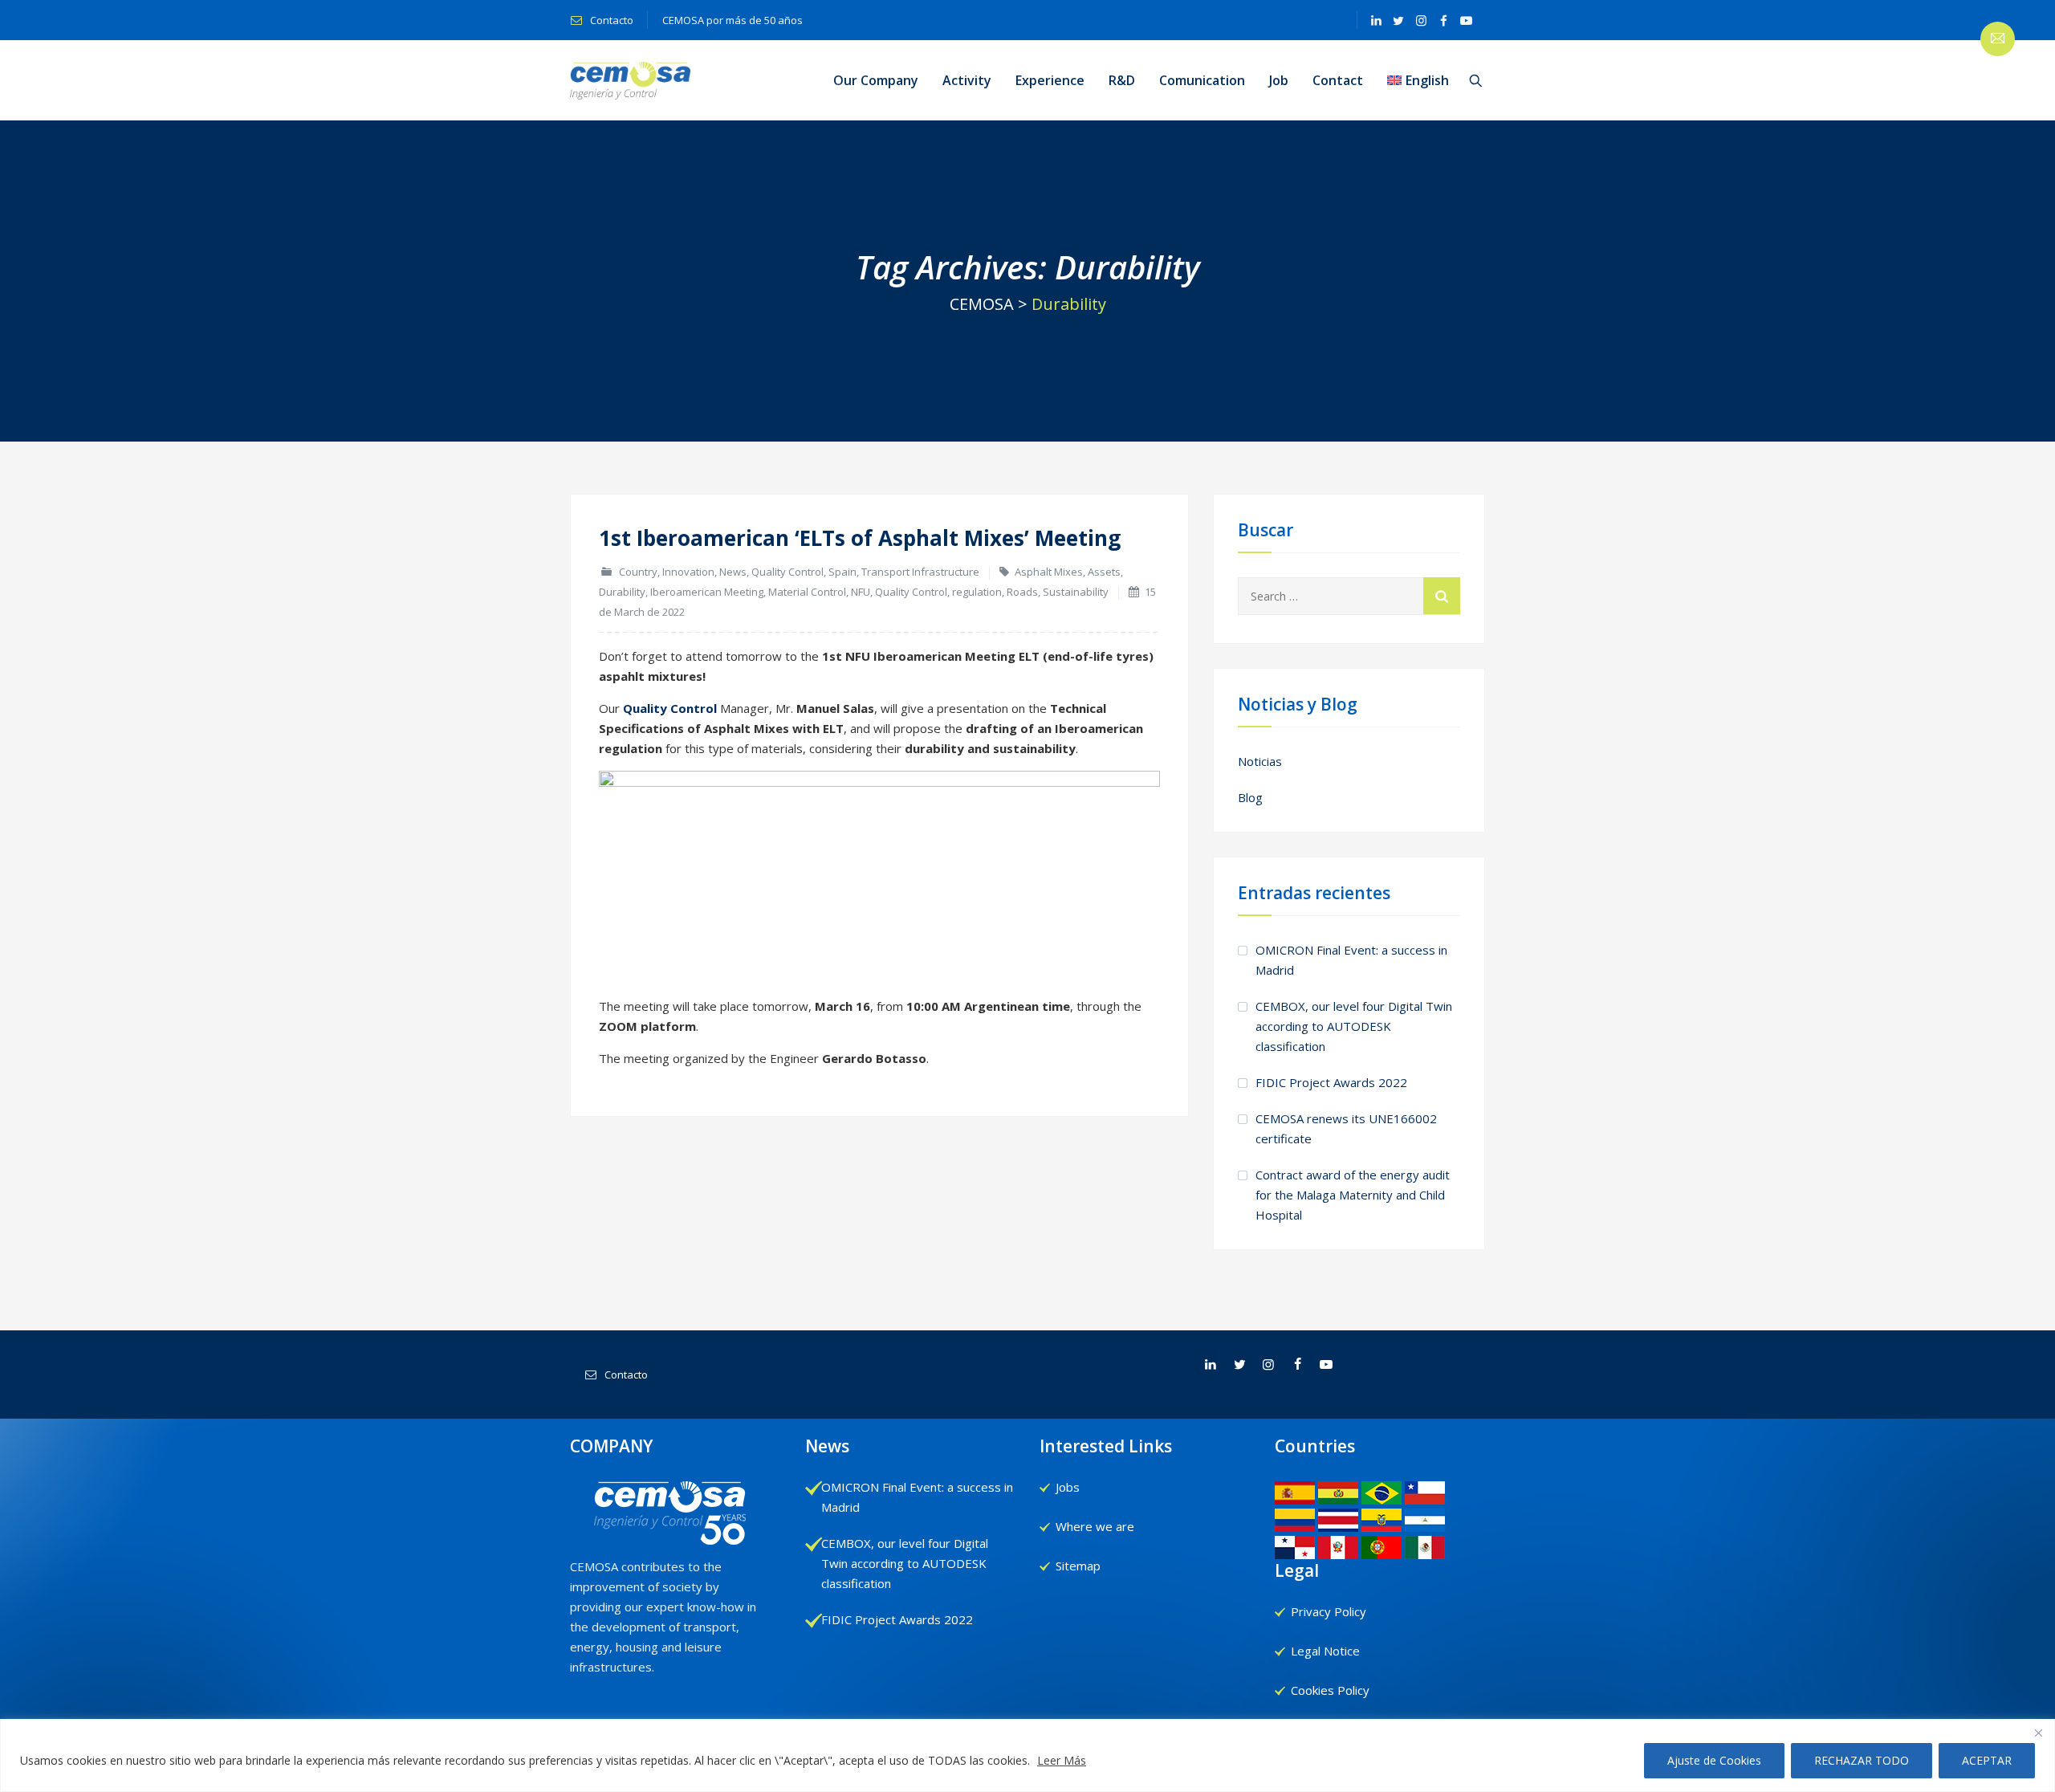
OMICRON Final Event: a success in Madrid (1351, 960)
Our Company (876, 80)
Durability (622, 592)
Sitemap (1078, 1566)
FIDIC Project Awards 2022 (1331, 1082)
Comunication (1202, 80)
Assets (1104, 572)
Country (638, 572)
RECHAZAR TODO (1862, 1760)
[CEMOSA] (630, 80)
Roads (1022, 592)
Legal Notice (1325, 1651)
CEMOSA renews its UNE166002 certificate (1346, 1128)
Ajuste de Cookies (1714, 1760)
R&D (1122, 80)
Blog (1250, 797)
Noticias (1260, 761)
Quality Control (787, 572)
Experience (1050, 80)
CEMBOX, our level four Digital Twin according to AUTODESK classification (1354, 1026)
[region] (1027, 1755)
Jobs (1068, 1487)
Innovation (688, 572)
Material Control (807, 592)
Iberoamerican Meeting (707, 592)
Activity (967, 80)
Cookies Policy (1330, 1690)
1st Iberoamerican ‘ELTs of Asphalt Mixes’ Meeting (860, 538)
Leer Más (1062, 1760)
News (733, 572)
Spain (842, 572)
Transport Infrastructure (920, 572)
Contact (1338, 80)
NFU (861, 592)
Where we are (1095, 1526)
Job (1279, 80)
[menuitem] (1418, 80)
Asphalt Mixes (1049, 572)
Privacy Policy (1329, 1611)
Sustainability (1076, 592)
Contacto (610, 20)
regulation (977, 592)
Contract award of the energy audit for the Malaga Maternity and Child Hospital (1353, 1195)
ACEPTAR (1987, 1760)
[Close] (2038, 1733)
